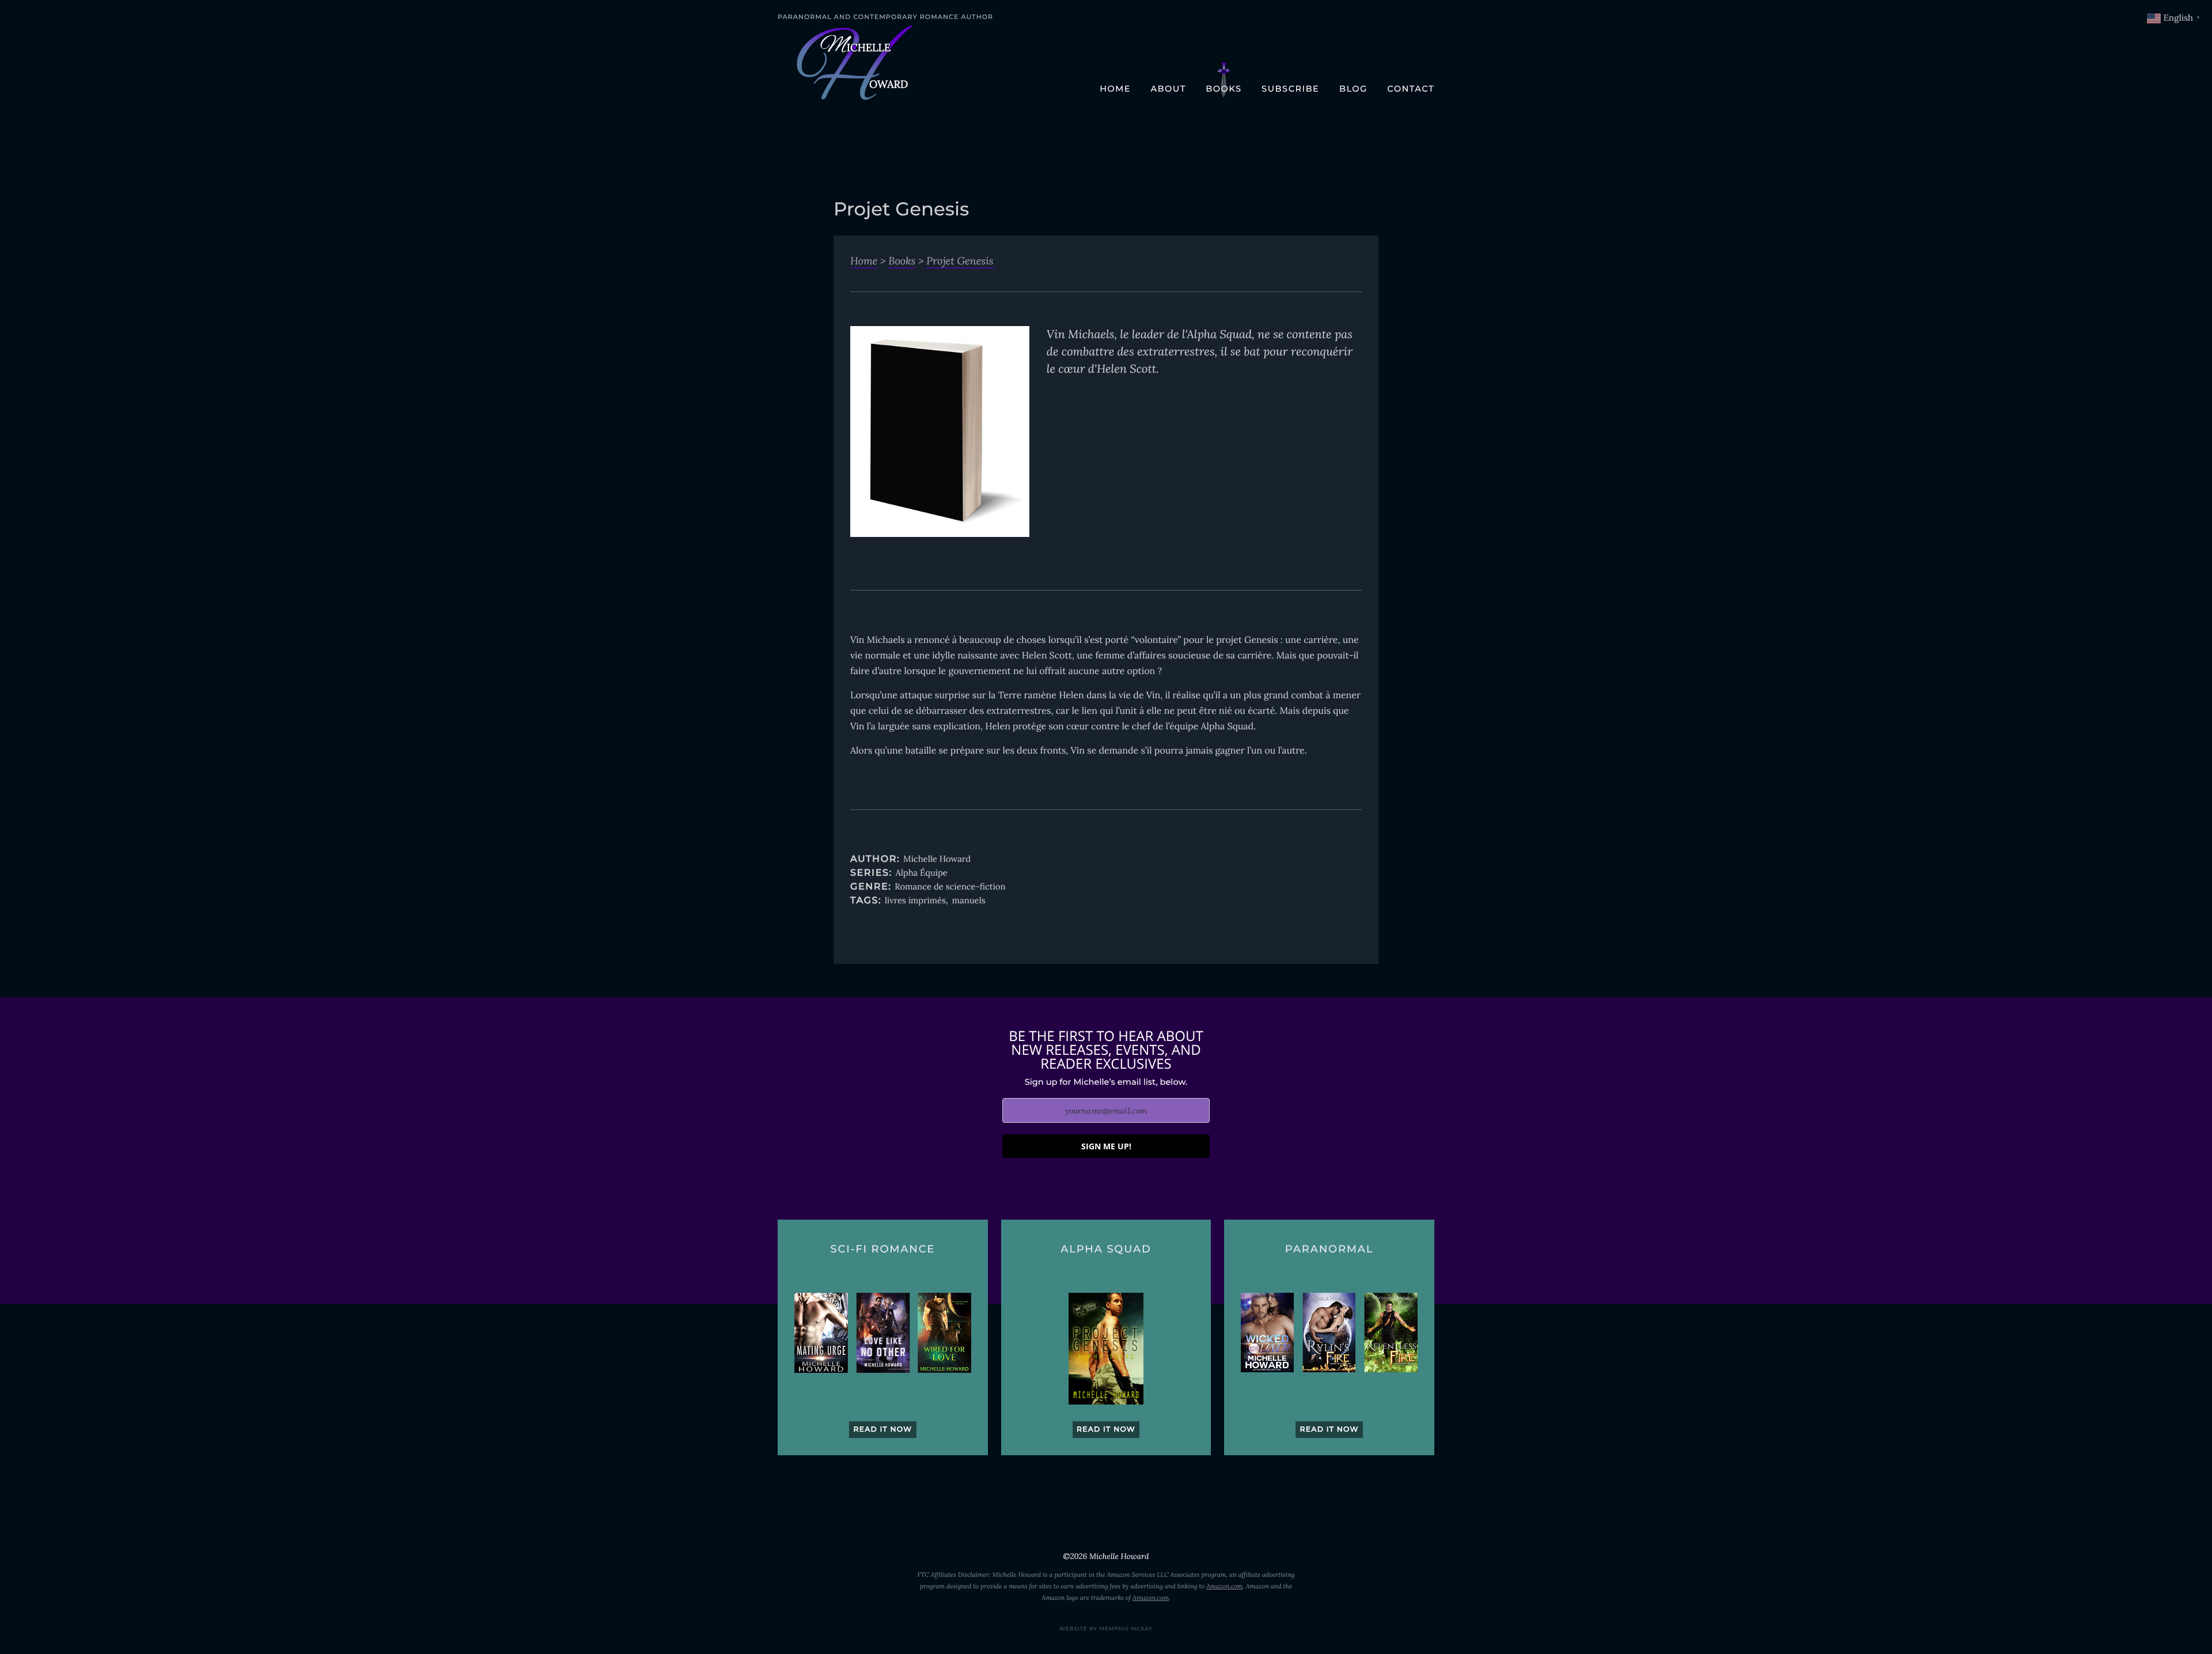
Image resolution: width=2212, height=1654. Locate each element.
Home (1115, 89)
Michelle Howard (937, 859)
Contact (1411, 89)
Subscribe (1290, 89)
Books (1224, 89)
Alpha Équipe (921, 873)
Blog (1353, 89)
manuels (969, 901)
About (1168, 89)
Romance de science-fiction (950, 887)
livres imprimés (915, 901)
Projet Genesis (960, 261)
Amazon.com (1224, 1587)
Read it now (882, 1430)
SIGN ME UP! (1106, 1146)
